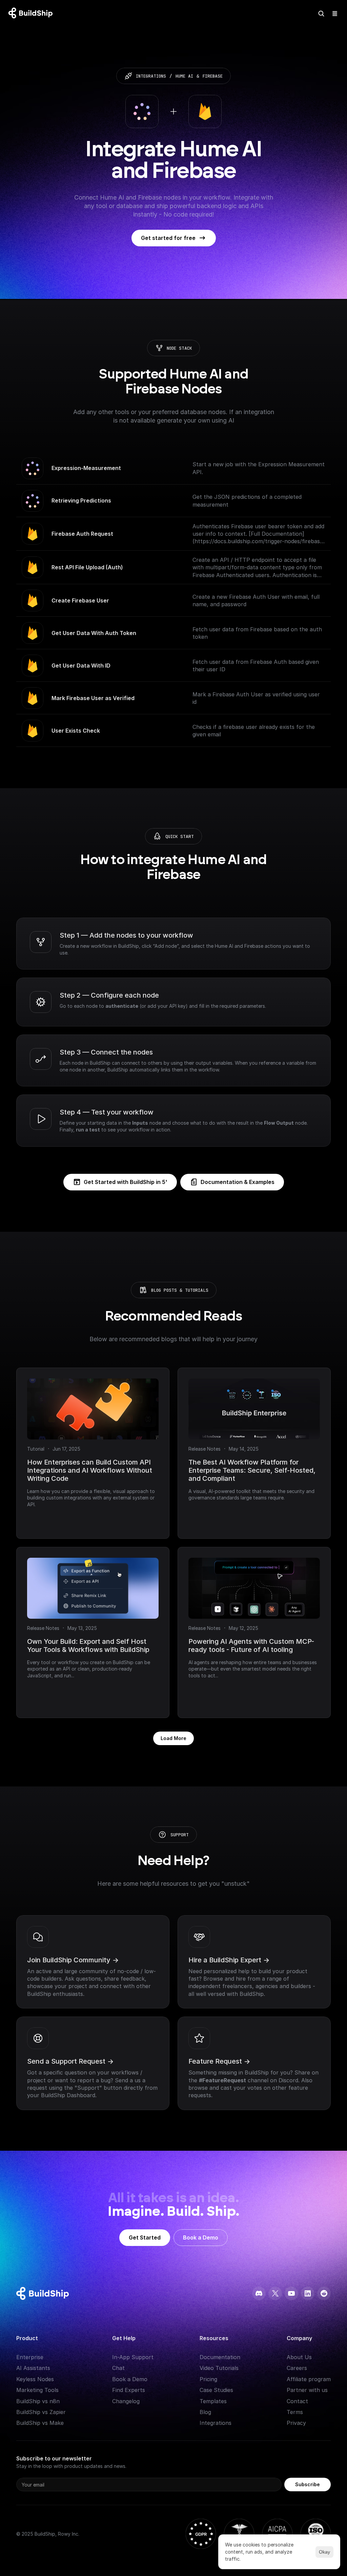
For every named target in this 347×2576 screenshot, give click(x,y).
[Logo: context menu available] (32, 14)
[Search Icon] (321, 14)
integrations (151, 76)
